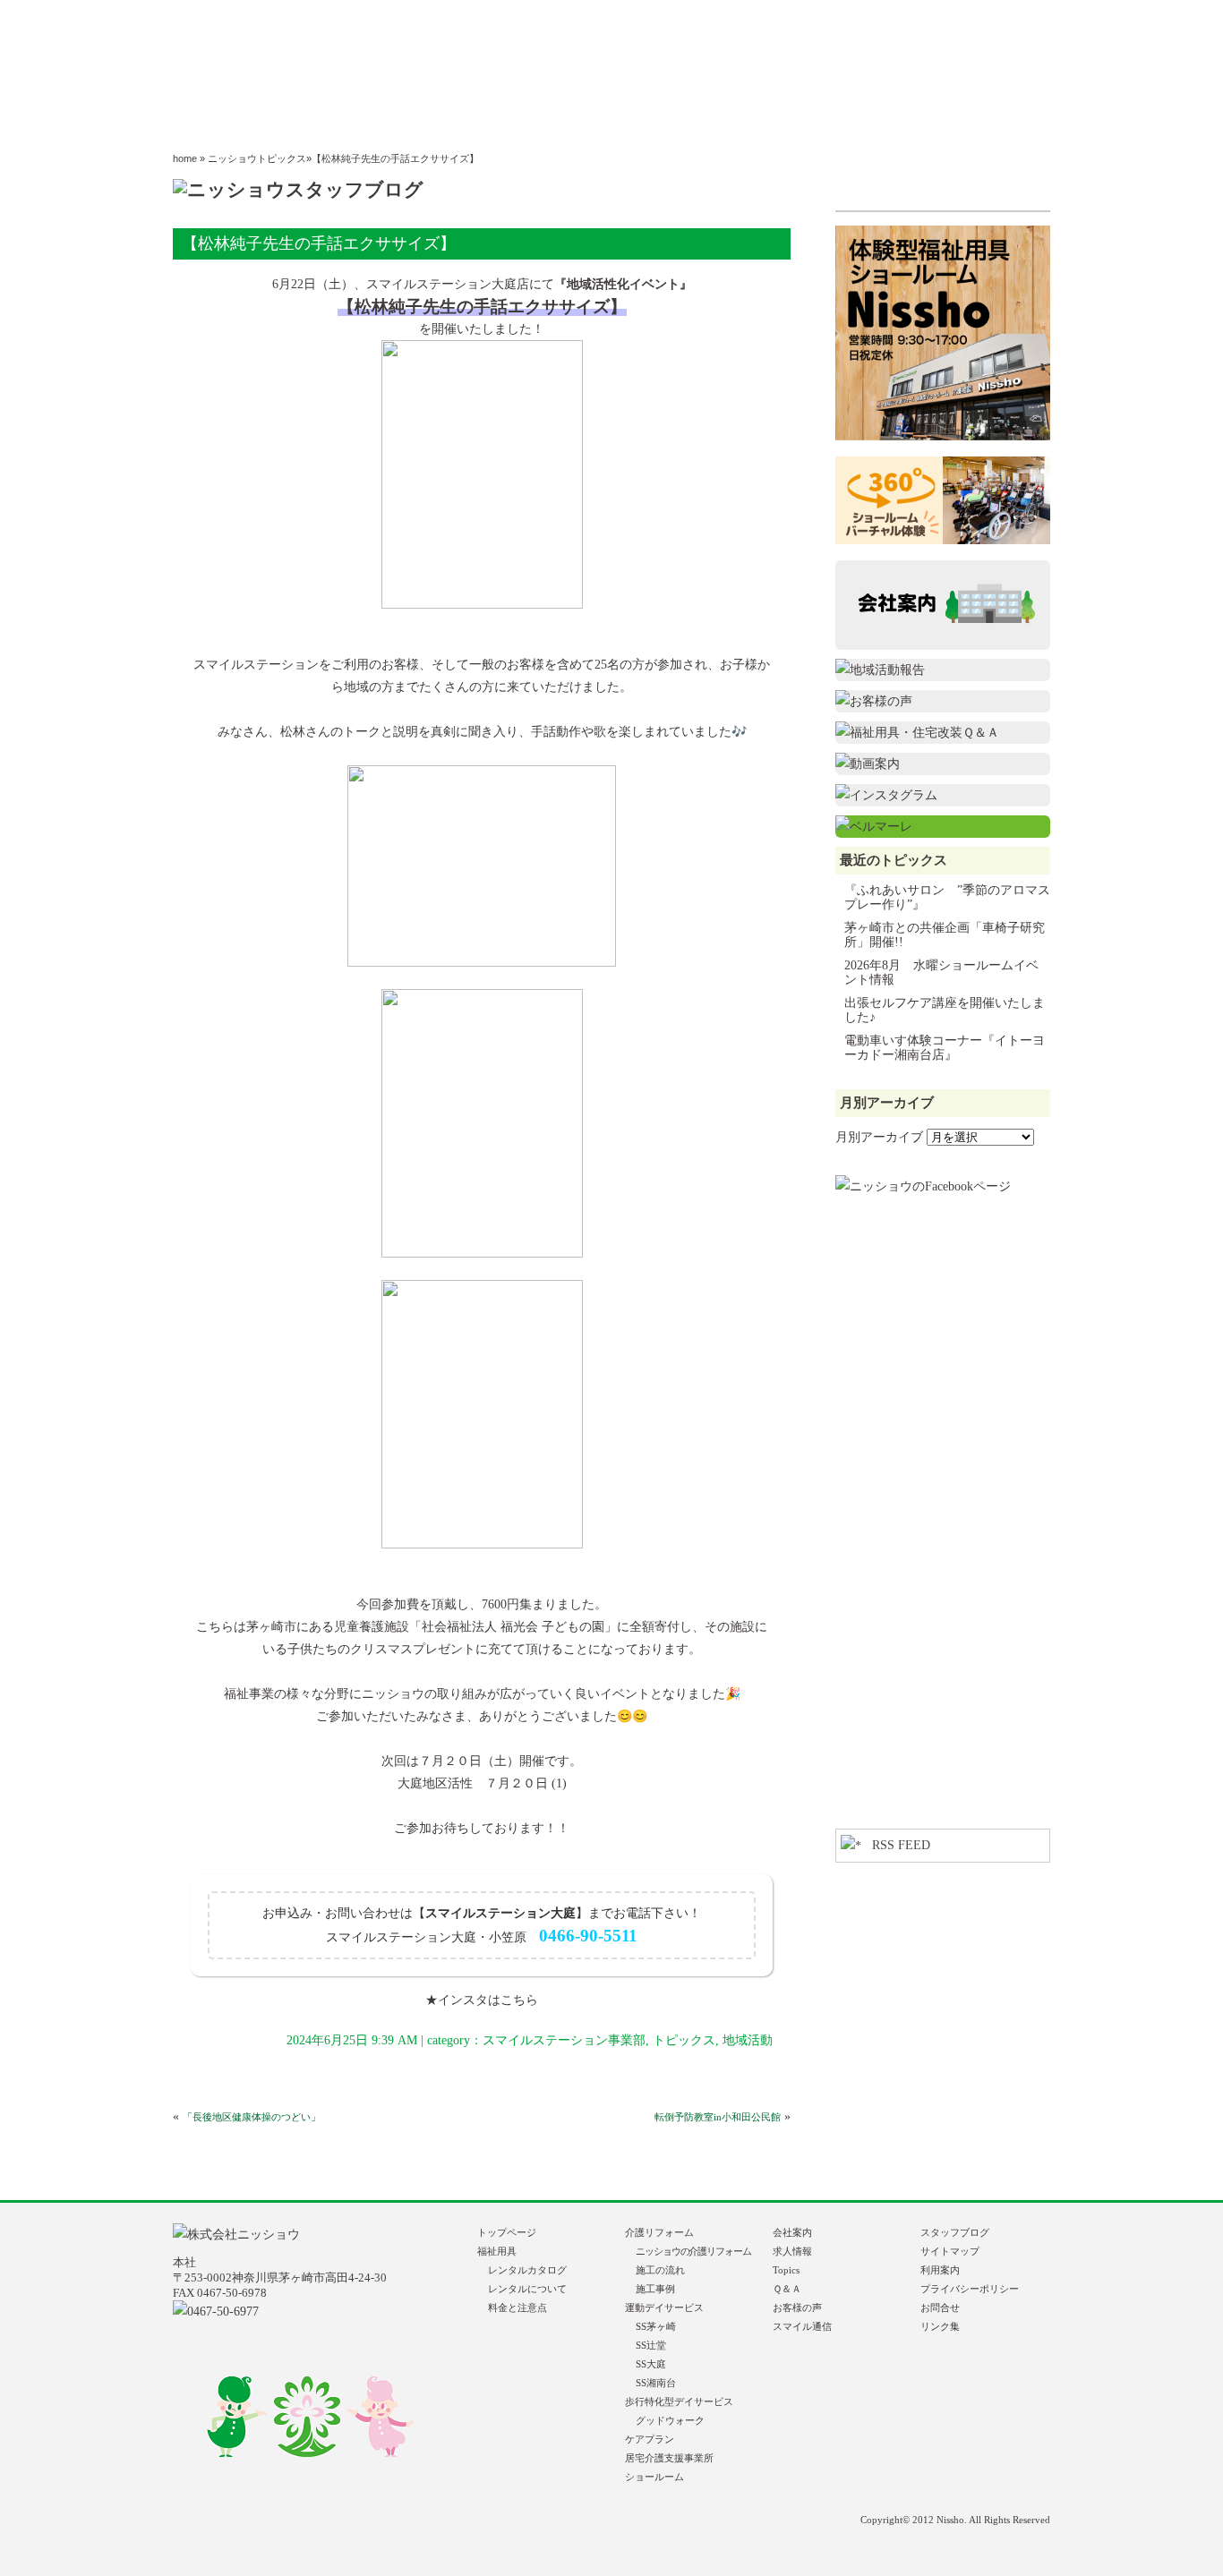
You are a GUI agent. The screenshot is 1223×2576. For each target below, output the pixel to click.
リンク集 (940, 2326)
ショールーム (654, 2477)
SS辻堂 (651, 2345)
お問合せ (940, 2307)
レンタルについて (527, 2289)
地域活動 (748, 2040)
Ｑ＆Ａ (787, 2289)
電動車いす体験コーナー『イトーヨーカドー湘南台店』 (945, 1048)
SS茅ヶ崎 (656, 2326)
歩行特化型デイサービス (679, 2401)
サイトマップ (950, 2251)
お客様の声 (797, 2307)
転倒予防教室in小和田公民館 (718, 2117)
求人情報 (792, 2251)
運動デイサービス (664, 2307)
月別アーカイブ (879, 1137)
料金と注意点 (517, 2307)
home (185, 158)
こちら (519, 2000)
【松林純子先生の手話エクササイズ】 (319, 243)
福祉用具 (502, 2251)
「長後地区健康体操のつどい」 (252, 2117)
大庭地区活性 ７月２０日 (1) (482, 1783)
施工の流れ (660, 2270)
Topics (786, 2270)
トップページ (507, 2232)
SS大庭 (651, 2364)
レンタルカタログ (527, 2270)
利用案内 (940, 2270)
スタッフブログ (955, 2232)
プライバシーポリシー (970, 2289)
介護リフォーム (659, 2232)
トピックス (684, 2040)
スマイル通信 (802, 2326)
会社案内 (792, 2232)
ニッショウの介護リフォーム (693, 2251)
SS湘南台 (656, 2383)
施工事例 (655, 2289)
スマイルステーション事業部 (564, 2040)
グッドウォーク (670, 2420)
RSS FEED (901, 1845)
